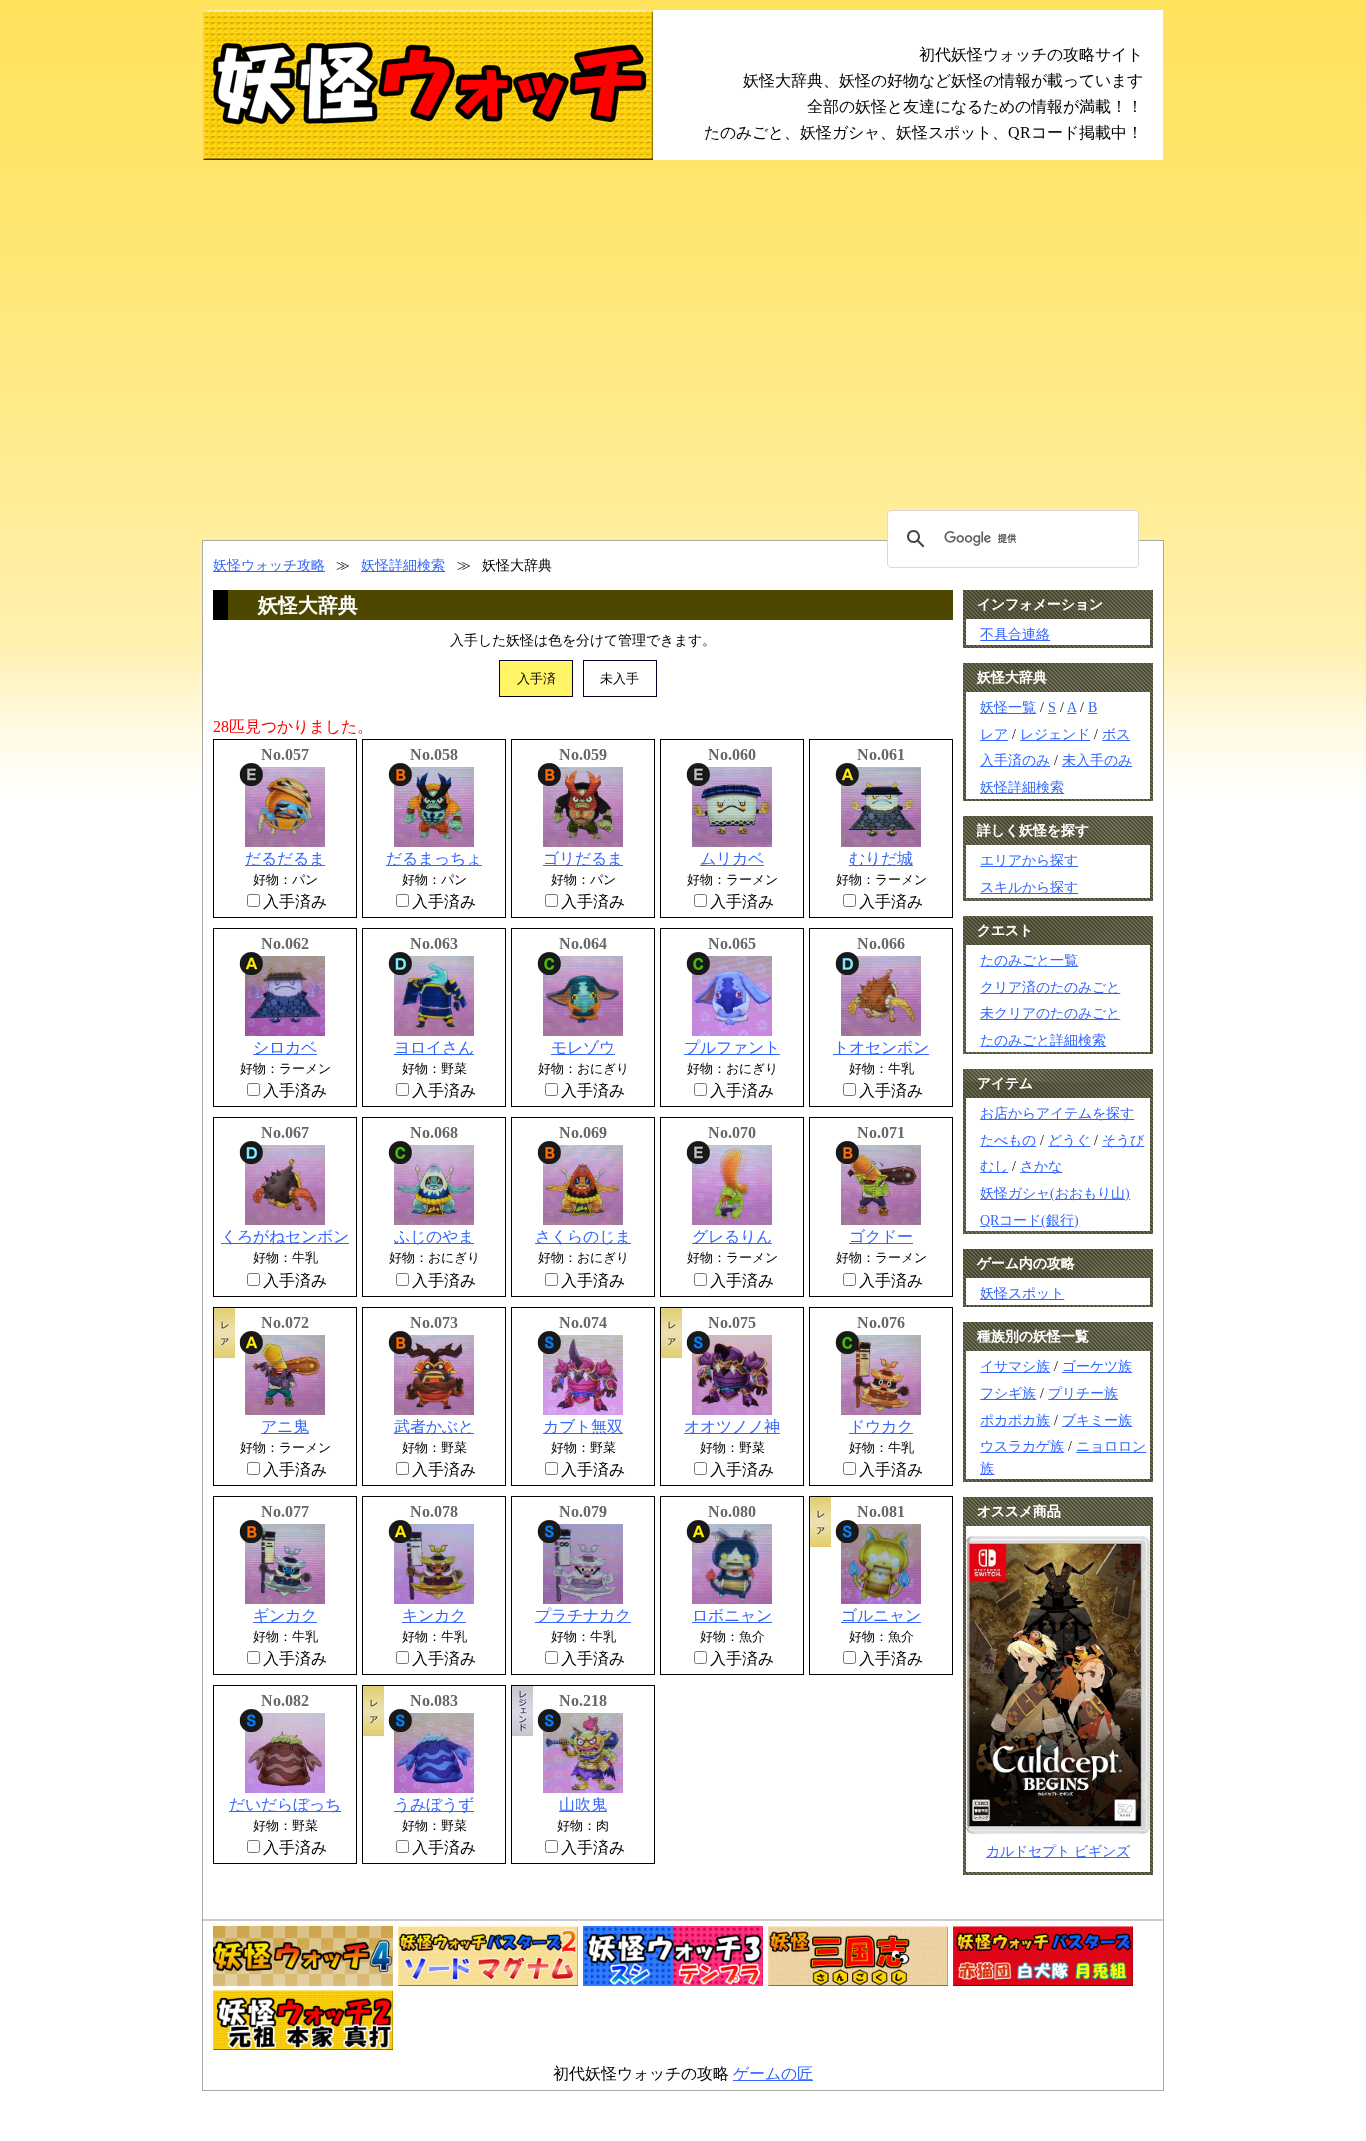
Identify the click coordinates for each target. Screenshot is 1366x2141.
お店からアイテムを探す (1057, 1113)
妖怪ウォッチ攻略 (269, 565)
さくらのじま (583, 1236)
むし (994, 1166)
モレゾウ (583, 1047)
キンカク (434, 1615)
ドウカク (881, 1426)
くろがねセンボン (285, 1236)
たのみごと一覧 (1029, 960)
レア (994, 734)
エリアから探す (1029, 860)
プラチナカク (583, 1615)
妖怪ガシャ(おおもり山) (1055, 1193)
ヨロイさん (434, 1047)
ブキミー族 (1097, 1420)
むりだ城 (881, 858)
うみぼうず (434, 1804)
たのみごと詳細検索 (1043, 1040)
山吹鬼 (583, 1804)
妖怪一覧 (1008, 707)
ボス (1116, 734)
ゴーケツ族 (1097, 1366)
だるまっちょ (434, 858)
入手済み (295, 901)
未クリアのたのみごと (1050, 1013)
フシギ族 (1008, 1393)
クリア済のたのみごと (1050, 987)
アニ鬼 (285, 1426)
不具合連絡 (1015, 634)
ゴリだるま (583, 858)
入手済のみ (1015, 760)
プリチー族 (1083, 1393)
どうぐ (1069, 1140)
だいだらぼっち (285, 1804)
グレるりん (732, 1236)
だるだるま (285, 858)
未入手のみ (1097, 760)
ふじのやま (434, 1236)
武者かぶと (434, 1426)
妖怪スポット (1022, 1293)
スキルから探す (1029, 887)
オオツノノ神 (732, 1426)
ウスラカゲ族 (1022, 1446)
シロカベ (285, 1047)
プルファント (732, 1047)
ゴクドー (881, 1236)
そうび (1123, 1140)
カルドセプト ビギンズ (1058, 1851)
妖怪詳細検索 (403, 565)
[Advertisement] (683, 350)
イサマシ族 (1015, 1366)
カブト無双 (583, 1426)
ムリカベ (732, 858)
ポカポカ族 (1015, 1420)
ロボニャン (732, 1615)
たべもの (1008, 1140)
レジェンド (1055, 734)
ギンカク (285, 1615)
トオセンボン (881, 1047)
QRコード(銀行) (1029, 1220)
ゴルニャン (881, 1615)
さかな (1041, 1166)
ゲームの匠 (773, 2073)
